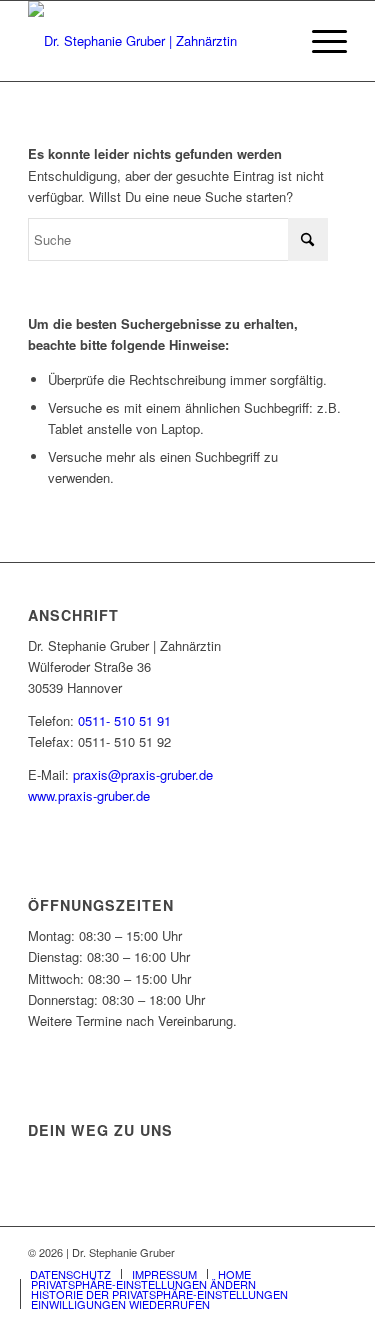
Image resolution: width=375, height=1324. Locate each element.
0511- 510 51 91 (124, 720)
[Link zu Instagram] (332, 1252)
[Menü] (319, 41)
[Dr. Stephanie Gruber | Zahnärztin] (155, 41)
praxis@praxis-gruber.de (143, 774)
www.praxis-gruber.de (89, 795)
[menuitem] (319, 41)
